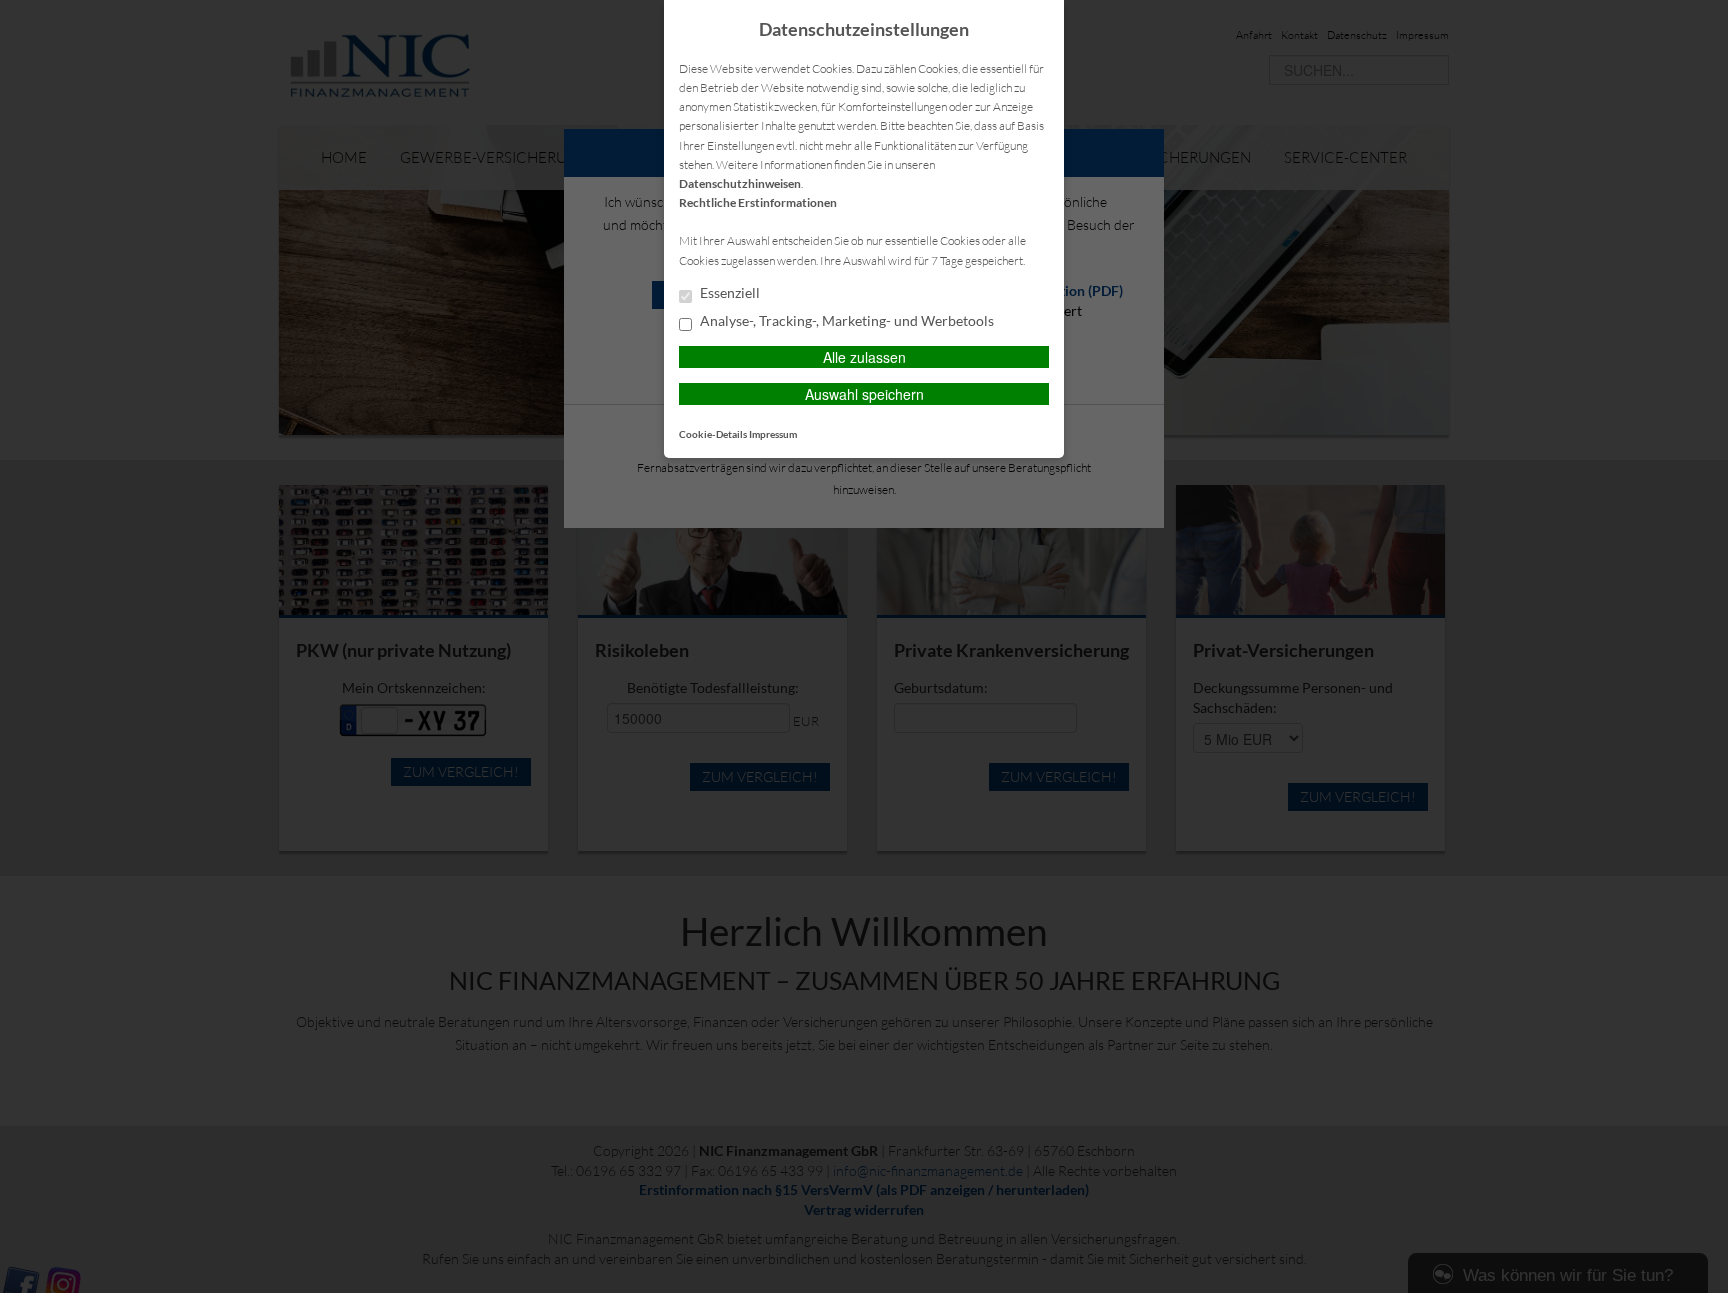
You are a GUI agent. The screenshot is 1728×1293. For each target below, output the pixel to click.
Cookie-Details (713, 434)
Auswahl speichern (864, 394)
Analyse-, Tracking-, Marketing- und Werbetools (845, 321)
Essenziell (728, 293)
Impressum (773, 434)
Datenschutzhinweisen (740, 183)
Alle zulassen (864, 357)
